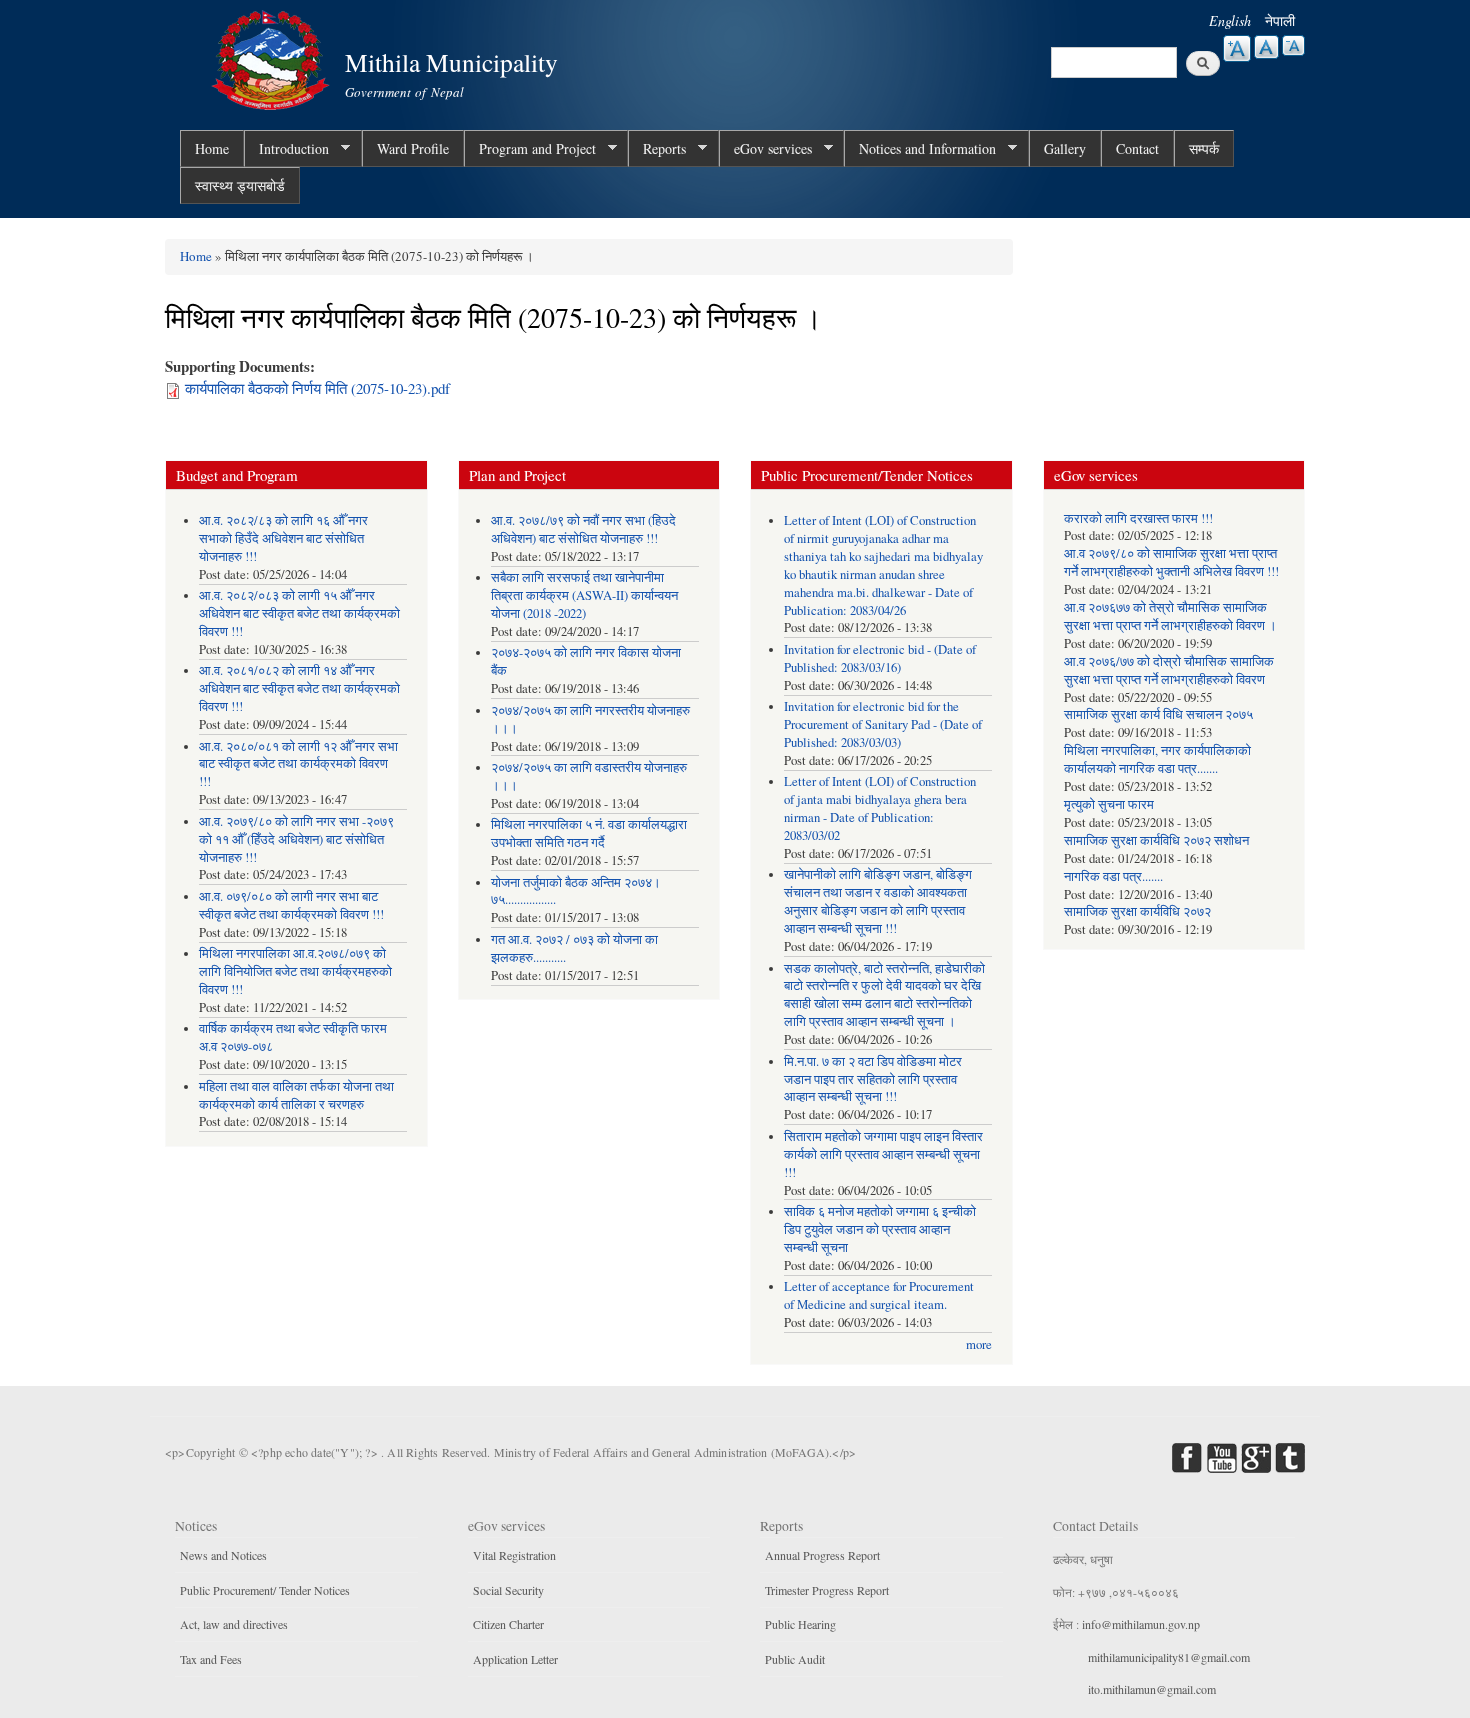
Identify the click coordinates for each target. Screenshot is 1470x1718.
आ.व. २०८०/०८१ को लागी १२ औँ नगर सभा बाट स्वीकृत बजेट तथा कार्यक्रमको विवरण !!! (298, 764)
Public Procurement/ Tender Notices (265, 1590)
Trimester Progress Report (827, 1590)
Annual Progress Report (822, 1555)
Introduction (286, 149)
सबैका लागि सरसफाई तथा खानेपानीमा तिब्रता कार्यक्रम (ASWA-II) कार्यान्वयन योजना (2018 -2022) (584, 595)
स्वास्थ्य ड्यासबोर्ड (240, 185)
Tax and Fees (211, 1659)
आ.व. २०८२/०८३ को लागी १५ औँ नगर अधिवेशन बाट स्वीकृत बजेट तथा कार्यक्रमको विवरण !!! (299, 613)
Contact (1137, 148)
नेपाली (1280, 20)
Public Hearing (800, 1624)
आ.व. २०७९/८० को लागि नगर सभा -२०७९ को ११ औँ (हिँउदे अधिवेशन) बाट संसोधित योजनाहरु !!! (296, 839)
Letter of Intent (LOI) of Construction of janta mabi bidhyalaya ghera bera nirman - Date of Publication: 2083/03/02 (880, 808)
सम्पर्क (1204, 148)
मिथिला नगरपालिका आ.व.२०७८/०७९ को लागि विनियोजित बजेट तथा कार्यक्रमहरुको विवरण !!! (295, 971)
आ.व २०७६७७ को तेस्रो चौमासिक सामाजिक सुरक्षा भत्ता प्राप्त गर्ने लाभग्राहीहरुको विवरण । (1170, 616)
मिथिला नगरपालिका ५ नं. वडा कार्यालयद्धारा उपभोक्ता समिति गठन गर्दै (589, 833)
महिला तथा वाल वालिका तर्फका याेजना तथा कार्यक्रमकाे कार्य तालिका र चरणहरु (296, 1095)
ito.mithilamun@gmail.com (1152, 1689)
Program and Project (530, 149)
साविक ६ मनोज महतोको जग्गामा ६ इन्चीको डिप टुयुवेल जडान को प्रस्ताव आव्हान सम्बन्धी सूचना (880, 1229)
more (979, 1344)
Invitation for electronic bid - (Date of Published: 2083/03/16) (880, 658)
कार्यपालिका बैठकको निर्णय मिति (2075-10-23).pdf (317, 388)
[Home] (273, 57)
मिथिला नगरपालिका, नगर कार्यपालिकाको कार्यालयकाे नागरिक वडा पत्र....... (1157, 759)
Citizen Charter (508, 1624)
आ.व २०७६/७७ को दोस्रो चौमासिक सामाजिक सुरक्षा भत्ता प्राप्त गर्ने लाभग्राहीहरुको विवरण (1169, 670)
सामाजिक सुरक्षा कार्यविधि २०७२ (1137, 911)
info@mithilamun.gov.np (1141, 1624)
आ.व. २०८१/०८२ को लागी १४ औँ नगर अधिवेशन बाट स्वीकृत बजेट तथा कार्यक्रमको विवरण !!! (299, 688)
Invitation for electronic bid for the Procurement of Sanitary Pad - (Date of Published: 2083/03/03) (883, 724)
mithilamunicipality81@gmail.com (1169, 1657)
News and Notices (223, 1555)
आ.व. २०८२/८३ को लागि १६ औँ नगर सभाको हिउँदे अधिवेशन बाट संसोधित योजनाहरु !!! (283, 538)
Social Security (508, 1590)
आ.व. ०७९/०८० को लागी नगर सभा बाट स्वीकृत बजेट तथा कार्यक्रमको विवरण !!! (291, 905)
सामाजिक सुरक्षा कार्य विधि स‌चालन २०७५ (1158, 714)
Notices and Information (920, 149)
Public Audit (795, 1659)
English (1230, 20)
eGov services (765, 149)
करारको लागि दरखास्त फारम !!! (1138, 518)
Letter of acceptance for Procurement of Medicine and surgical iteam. (879, 1295)
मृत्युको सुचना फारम (1109, 804)
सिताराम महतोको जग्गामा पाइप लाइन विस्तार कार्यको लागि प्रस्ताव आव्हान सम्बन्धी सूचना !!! (883, 1154)
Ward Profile (413, 148)
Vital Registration (514, 1555)
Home (212, 148)
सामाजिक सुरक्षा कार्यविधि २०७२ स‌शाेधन (1156, 840)
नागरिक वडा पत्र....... (1113, 876)
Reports (657, 149)
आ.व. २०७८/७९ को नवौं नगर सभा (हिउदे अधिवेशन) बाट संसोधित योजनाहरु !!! (583, 529)
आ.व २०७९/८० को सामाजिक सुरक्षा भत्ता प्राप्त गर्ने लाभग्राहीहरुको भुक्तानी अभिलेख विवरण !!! (1171, 562)
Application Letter (515, 1659)
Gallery (1065, 148)
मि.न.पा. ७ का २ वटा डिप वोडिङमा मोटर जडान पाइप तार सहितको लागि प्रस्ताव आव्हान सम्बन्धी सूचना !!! (873, 1079)
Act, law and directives (234, 1624)
